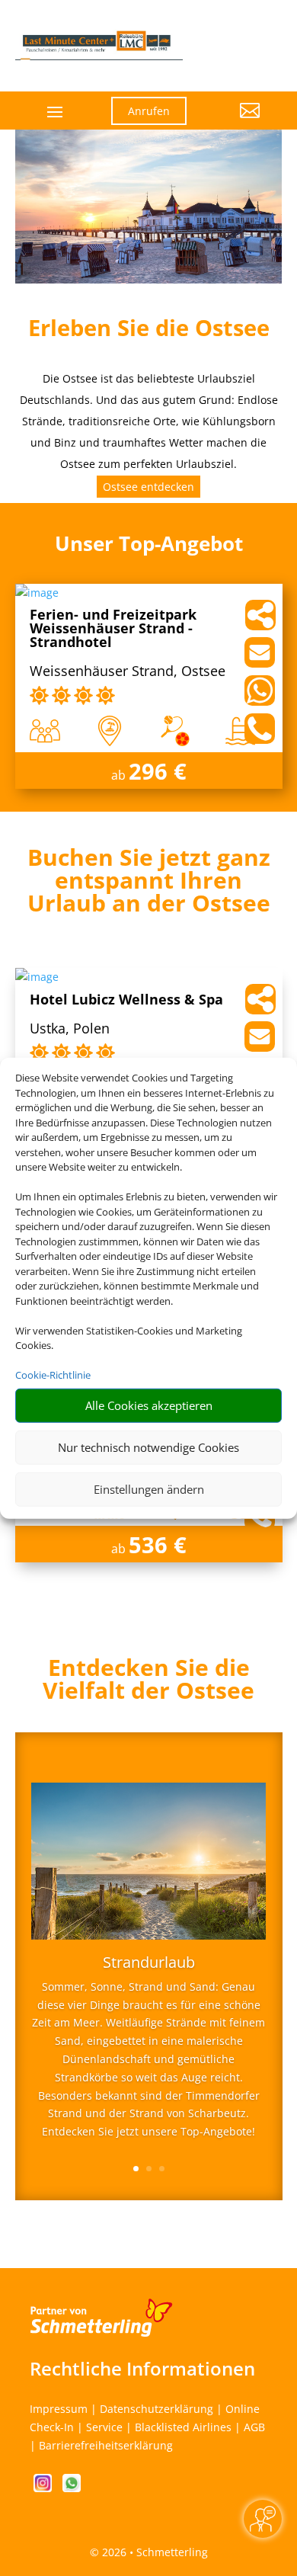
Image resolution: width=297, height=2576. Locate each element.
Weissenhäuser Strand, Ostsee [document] (128, 672)
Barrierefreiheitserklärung (106, 2445)
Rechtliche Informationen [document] (142, 2369)
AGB (254, 2427)
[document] (149, 884)
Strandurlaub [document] (149, 1964)
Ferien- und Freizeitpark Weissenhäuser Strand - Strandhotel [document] (113, 629)
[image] (37, 593)
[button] (235, 122)
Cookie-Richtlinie (53, 1375)
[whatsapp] (72, 2488)
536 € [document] (158, 1544)
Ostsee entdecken (148, 487)
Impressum (59, 2409)
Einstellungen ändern (149, 1489)
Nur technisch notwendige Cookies (148, 1447)
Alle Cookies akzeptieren (149, 1405)
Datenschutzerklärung (156, 2409)
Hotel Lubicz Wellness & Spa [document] (126, 1000)
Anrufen (149, 111)
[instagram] (44, 2488)
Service (104, 2427)
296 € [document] (158, 771)
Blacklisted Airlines (183, 2427)
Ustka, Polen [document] (70, 1029)
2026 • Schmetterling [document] (153, 2552)
